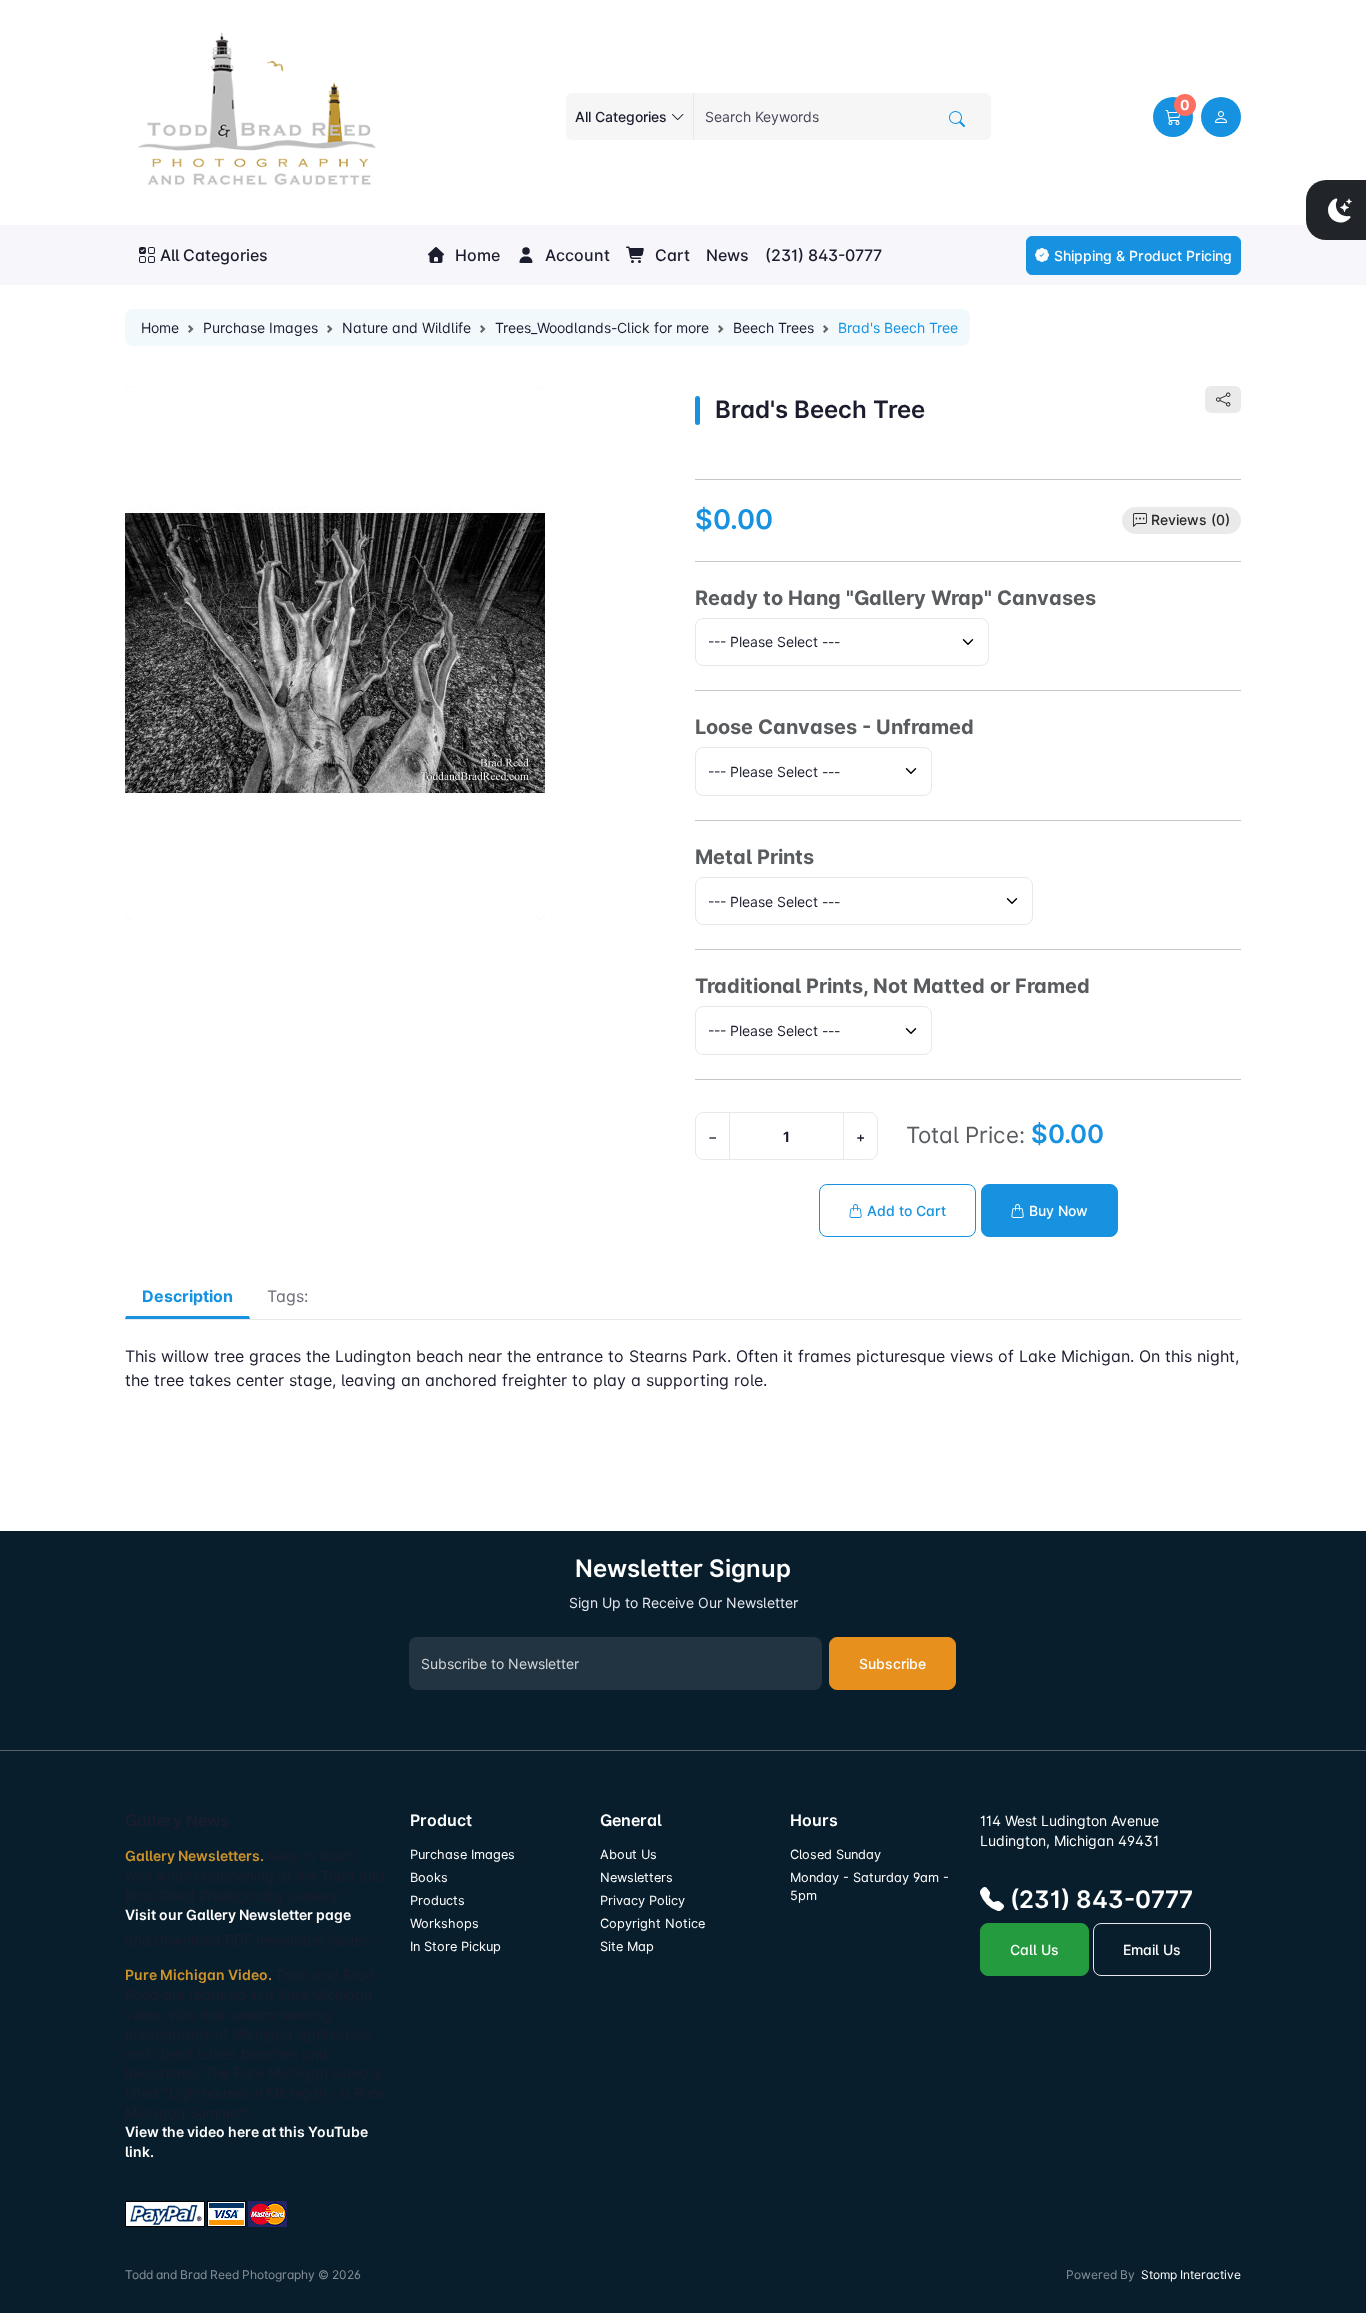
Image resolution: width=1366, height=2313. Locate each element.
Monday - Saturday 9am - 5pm (869, 1886)
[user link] (1221, 117)
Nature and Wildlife (406, 327)
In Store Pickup (455, 1946)
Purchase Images (260, 327)
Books (429, 1877)
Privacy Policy (642, 1900)
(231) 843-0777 (823, 255)
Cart (670, 255)
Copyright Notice (652, 1923)
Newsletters (636, 1877)
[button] (1173, 117)
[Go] (957, 119)
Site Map (627, 1946)
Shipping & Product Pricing (1143, 255)
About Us (628, 1854)
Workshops (444, 1923)
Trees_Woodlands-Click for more (602, 327)
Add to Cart (904, 1210)
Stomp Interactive (1191, 2274)
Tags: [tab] (287, 1296)
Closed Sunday (835, 1854)
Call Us (1034, 1949)
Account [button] (575, 255)
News (727, 255)
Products (437, 1900)
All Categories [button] (214, 255)
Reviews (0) (1190, 519)
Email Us (1152, 1949)
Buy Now (1056, 1210)
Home (475, 255)
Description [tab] (187, 1296)
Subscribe (892, 1663)
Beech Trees (773, 327)
